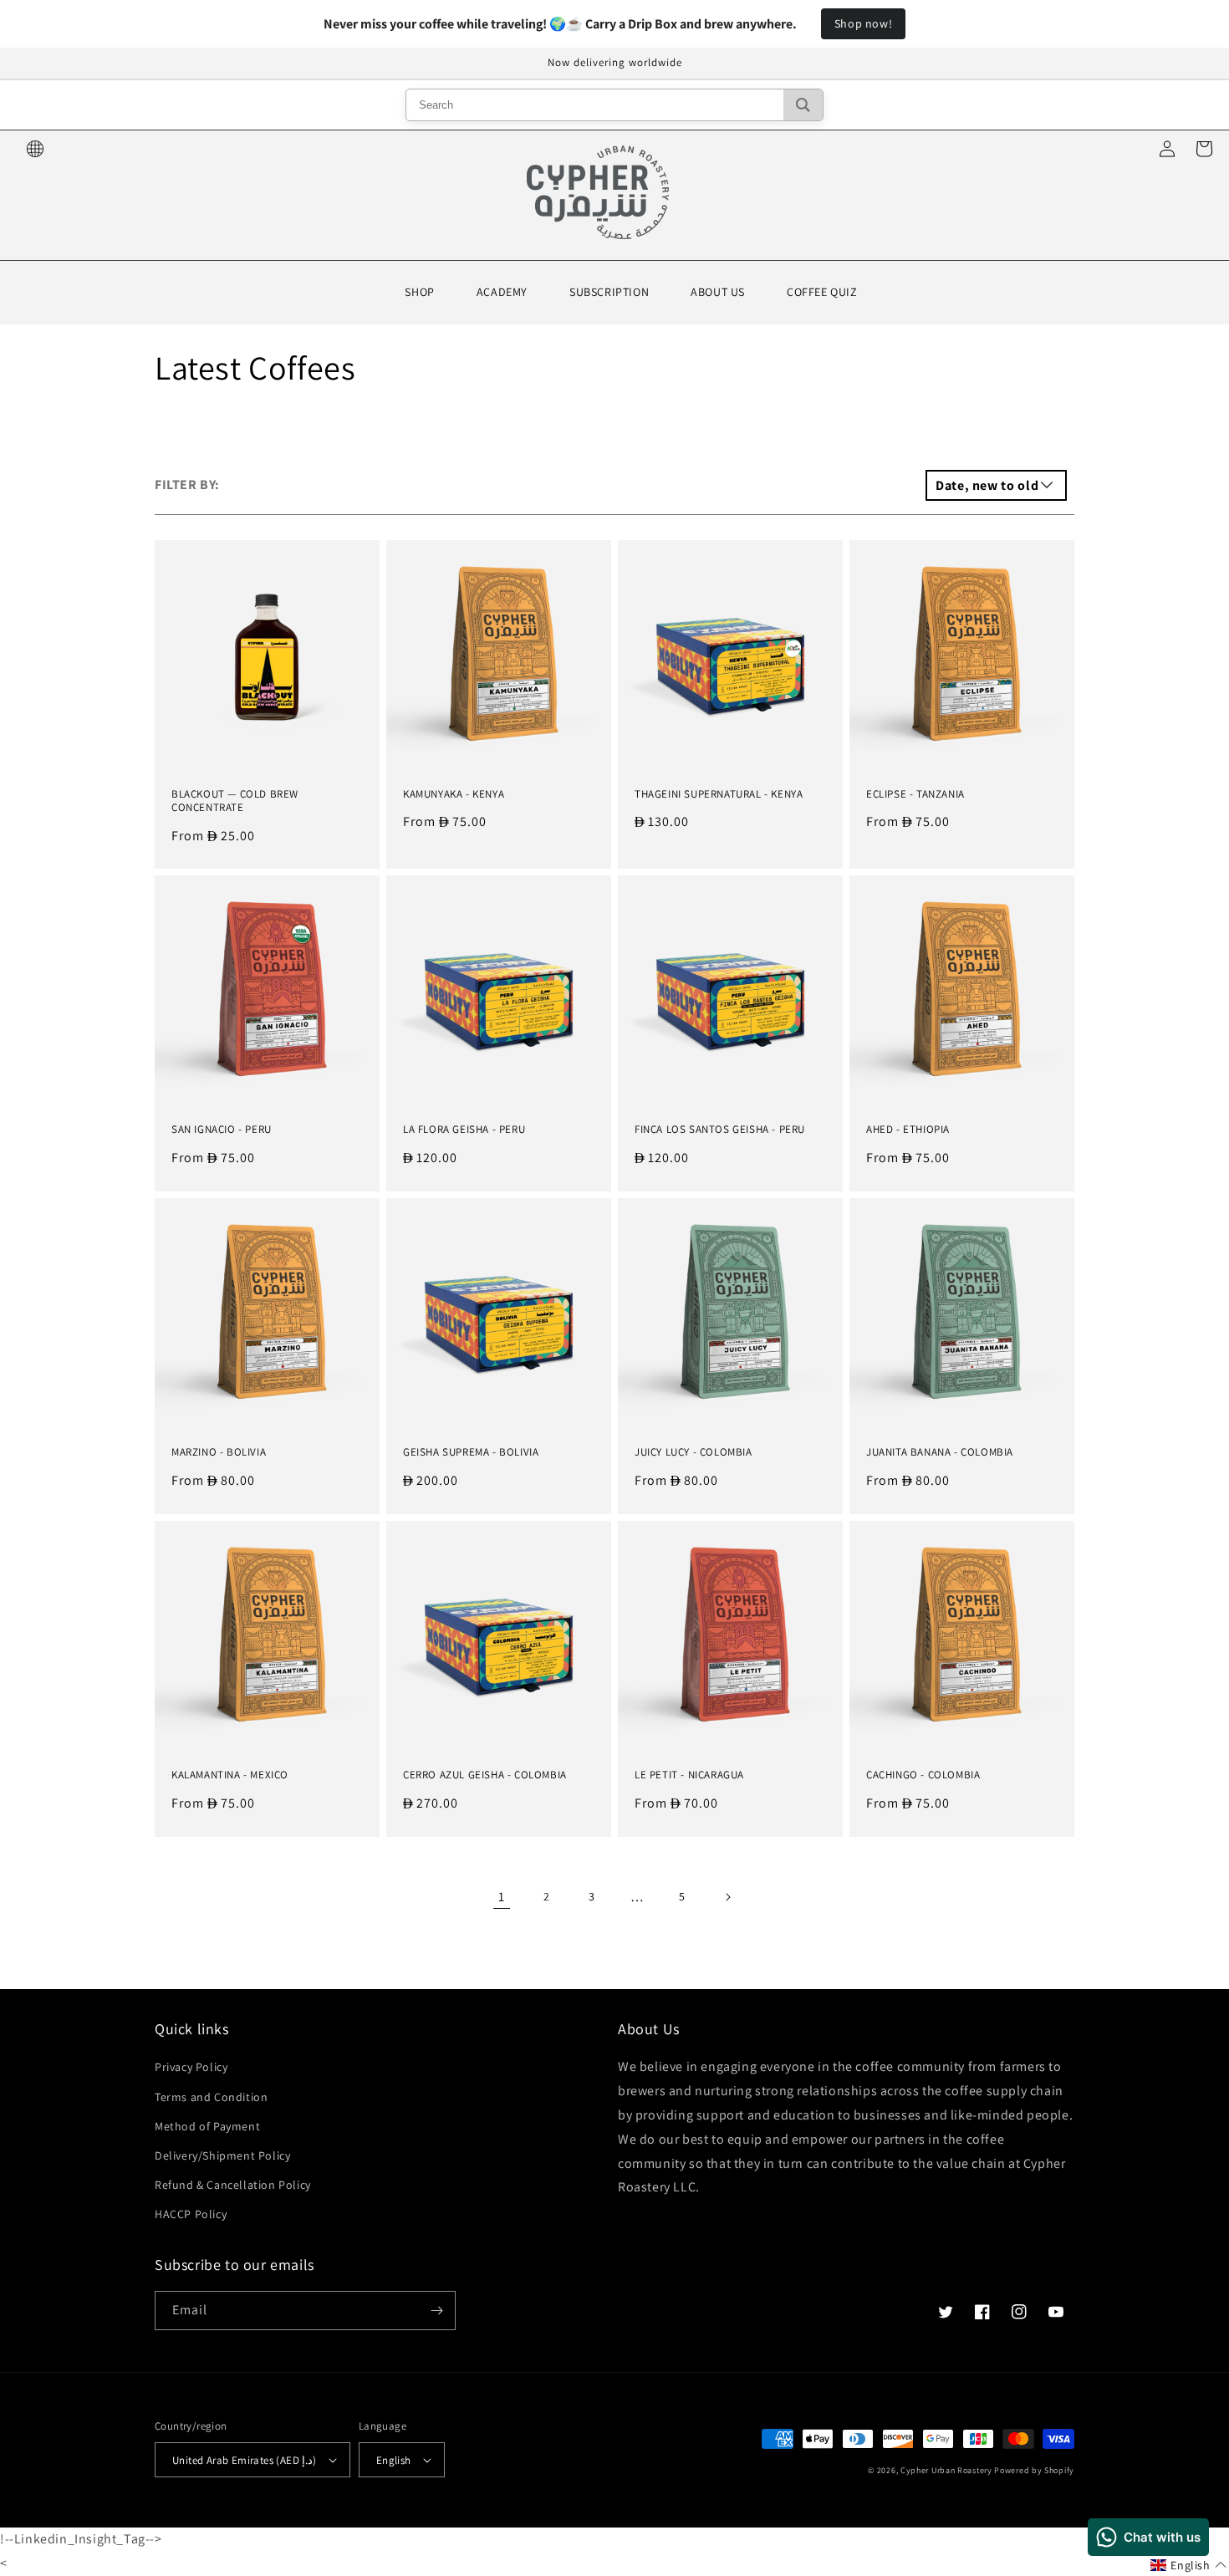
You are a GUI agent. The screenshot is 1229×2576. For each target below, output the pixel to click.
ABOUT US (718, 292)
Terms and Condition (211, 2097)
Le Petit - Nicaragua (689, 1775)
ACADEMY (502, 292)
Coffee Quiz (822, 292)
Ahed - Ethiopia (908, 1130)
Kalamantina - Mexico (230, 1775)
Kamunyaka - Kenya (454, 794)
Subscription (609, 292)
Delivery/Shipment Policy (222, 2155)
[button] (1188, 2566)
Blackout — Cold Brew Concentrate (235, 801)
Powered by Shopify (1034, 2470)
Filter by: (187, 485)
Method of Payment (207, 2126)
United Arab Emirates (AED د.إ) (245, 2460)
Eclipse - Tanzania (915, 794)
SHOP (419, 292)
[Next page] (727, 1897)
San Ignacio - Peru (222, 1130)
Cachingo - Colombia (923, 1775)
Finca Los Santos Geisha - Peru (720, 1130)
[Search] (803, 105)
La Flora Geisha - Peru (464, 1130)
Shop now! (863, 23)
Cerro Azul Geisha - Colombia (485, 1775)
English (394, 2460)
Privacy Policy (191, 2067)
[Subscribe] (436, 2311)
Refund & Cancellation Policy (233, 2185)
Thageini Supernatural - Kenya (719, 794)
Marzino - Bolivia (219, 1452)
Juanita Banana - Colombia (940, 1452)
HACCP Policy (191, 2214)
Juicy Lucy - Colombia (694, 1452)
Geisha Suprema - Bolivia (471, 1452)
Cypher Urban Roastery (946, 2470)
